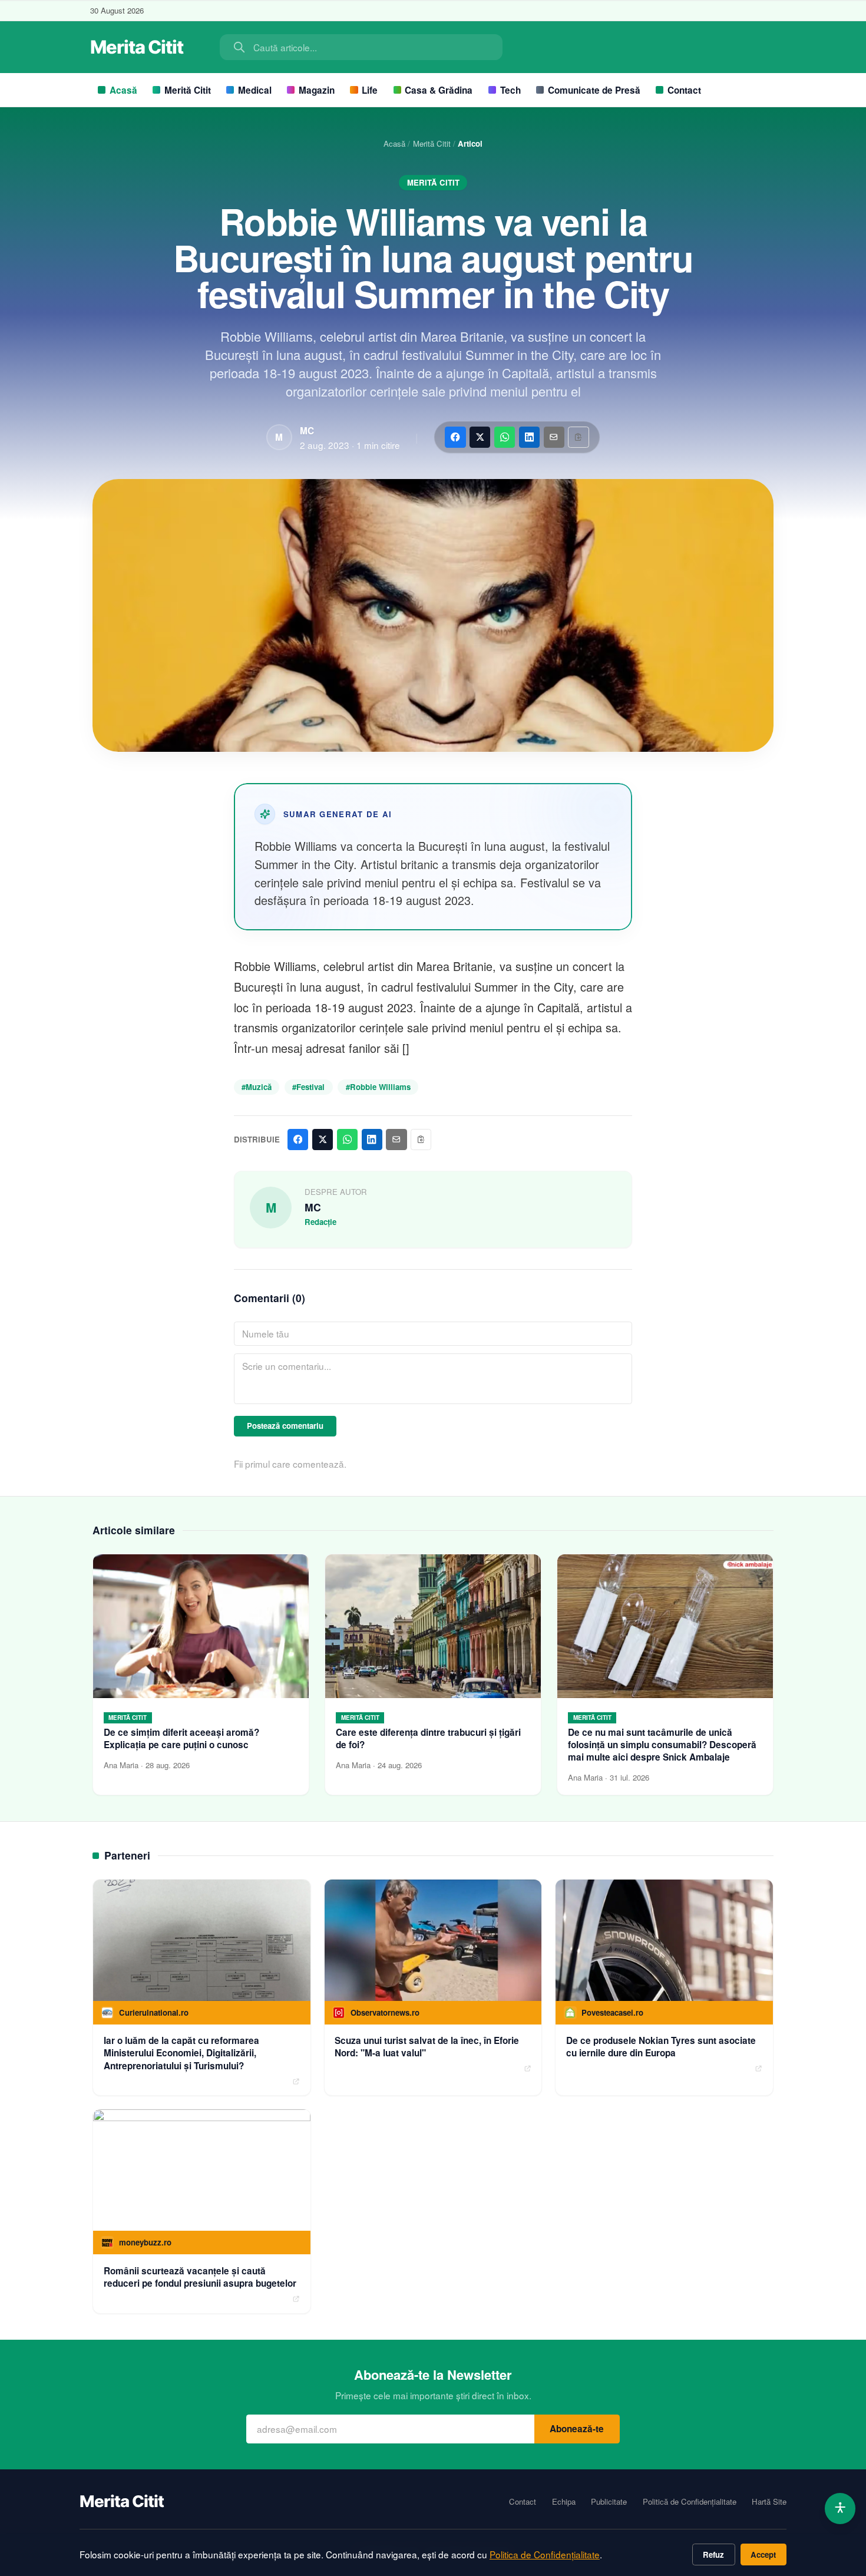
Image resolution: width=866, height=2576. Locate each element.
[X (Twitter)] (480, 437)
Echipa (564, 2502)
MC (307, 431)
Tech (510, 90)
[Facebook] (455, 437)
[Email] (554, 437)
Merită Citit (188, 90)
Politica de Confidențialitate (545, 2554)
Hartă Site (769, 2502)
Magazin (317, 90)
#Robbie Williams (378, 1087)
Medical (255, 90)
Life (370, 90)
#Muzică (257, 1087)
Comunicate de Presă (594, 90)
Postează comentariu (285, 1426)
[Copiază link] (578, 437)
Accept (763, 2554)
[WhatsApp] (505, 437)
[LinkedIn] (529, 437)
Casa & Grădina (439, 90)
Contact (684, 90)
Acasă (123, 90)
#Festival (308, 1087)
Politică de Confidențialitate (690, 2502)
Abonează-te (577, 2429)
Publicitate (609, 2502)
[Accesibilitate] (840, 2509)
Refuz (713, 2554)
